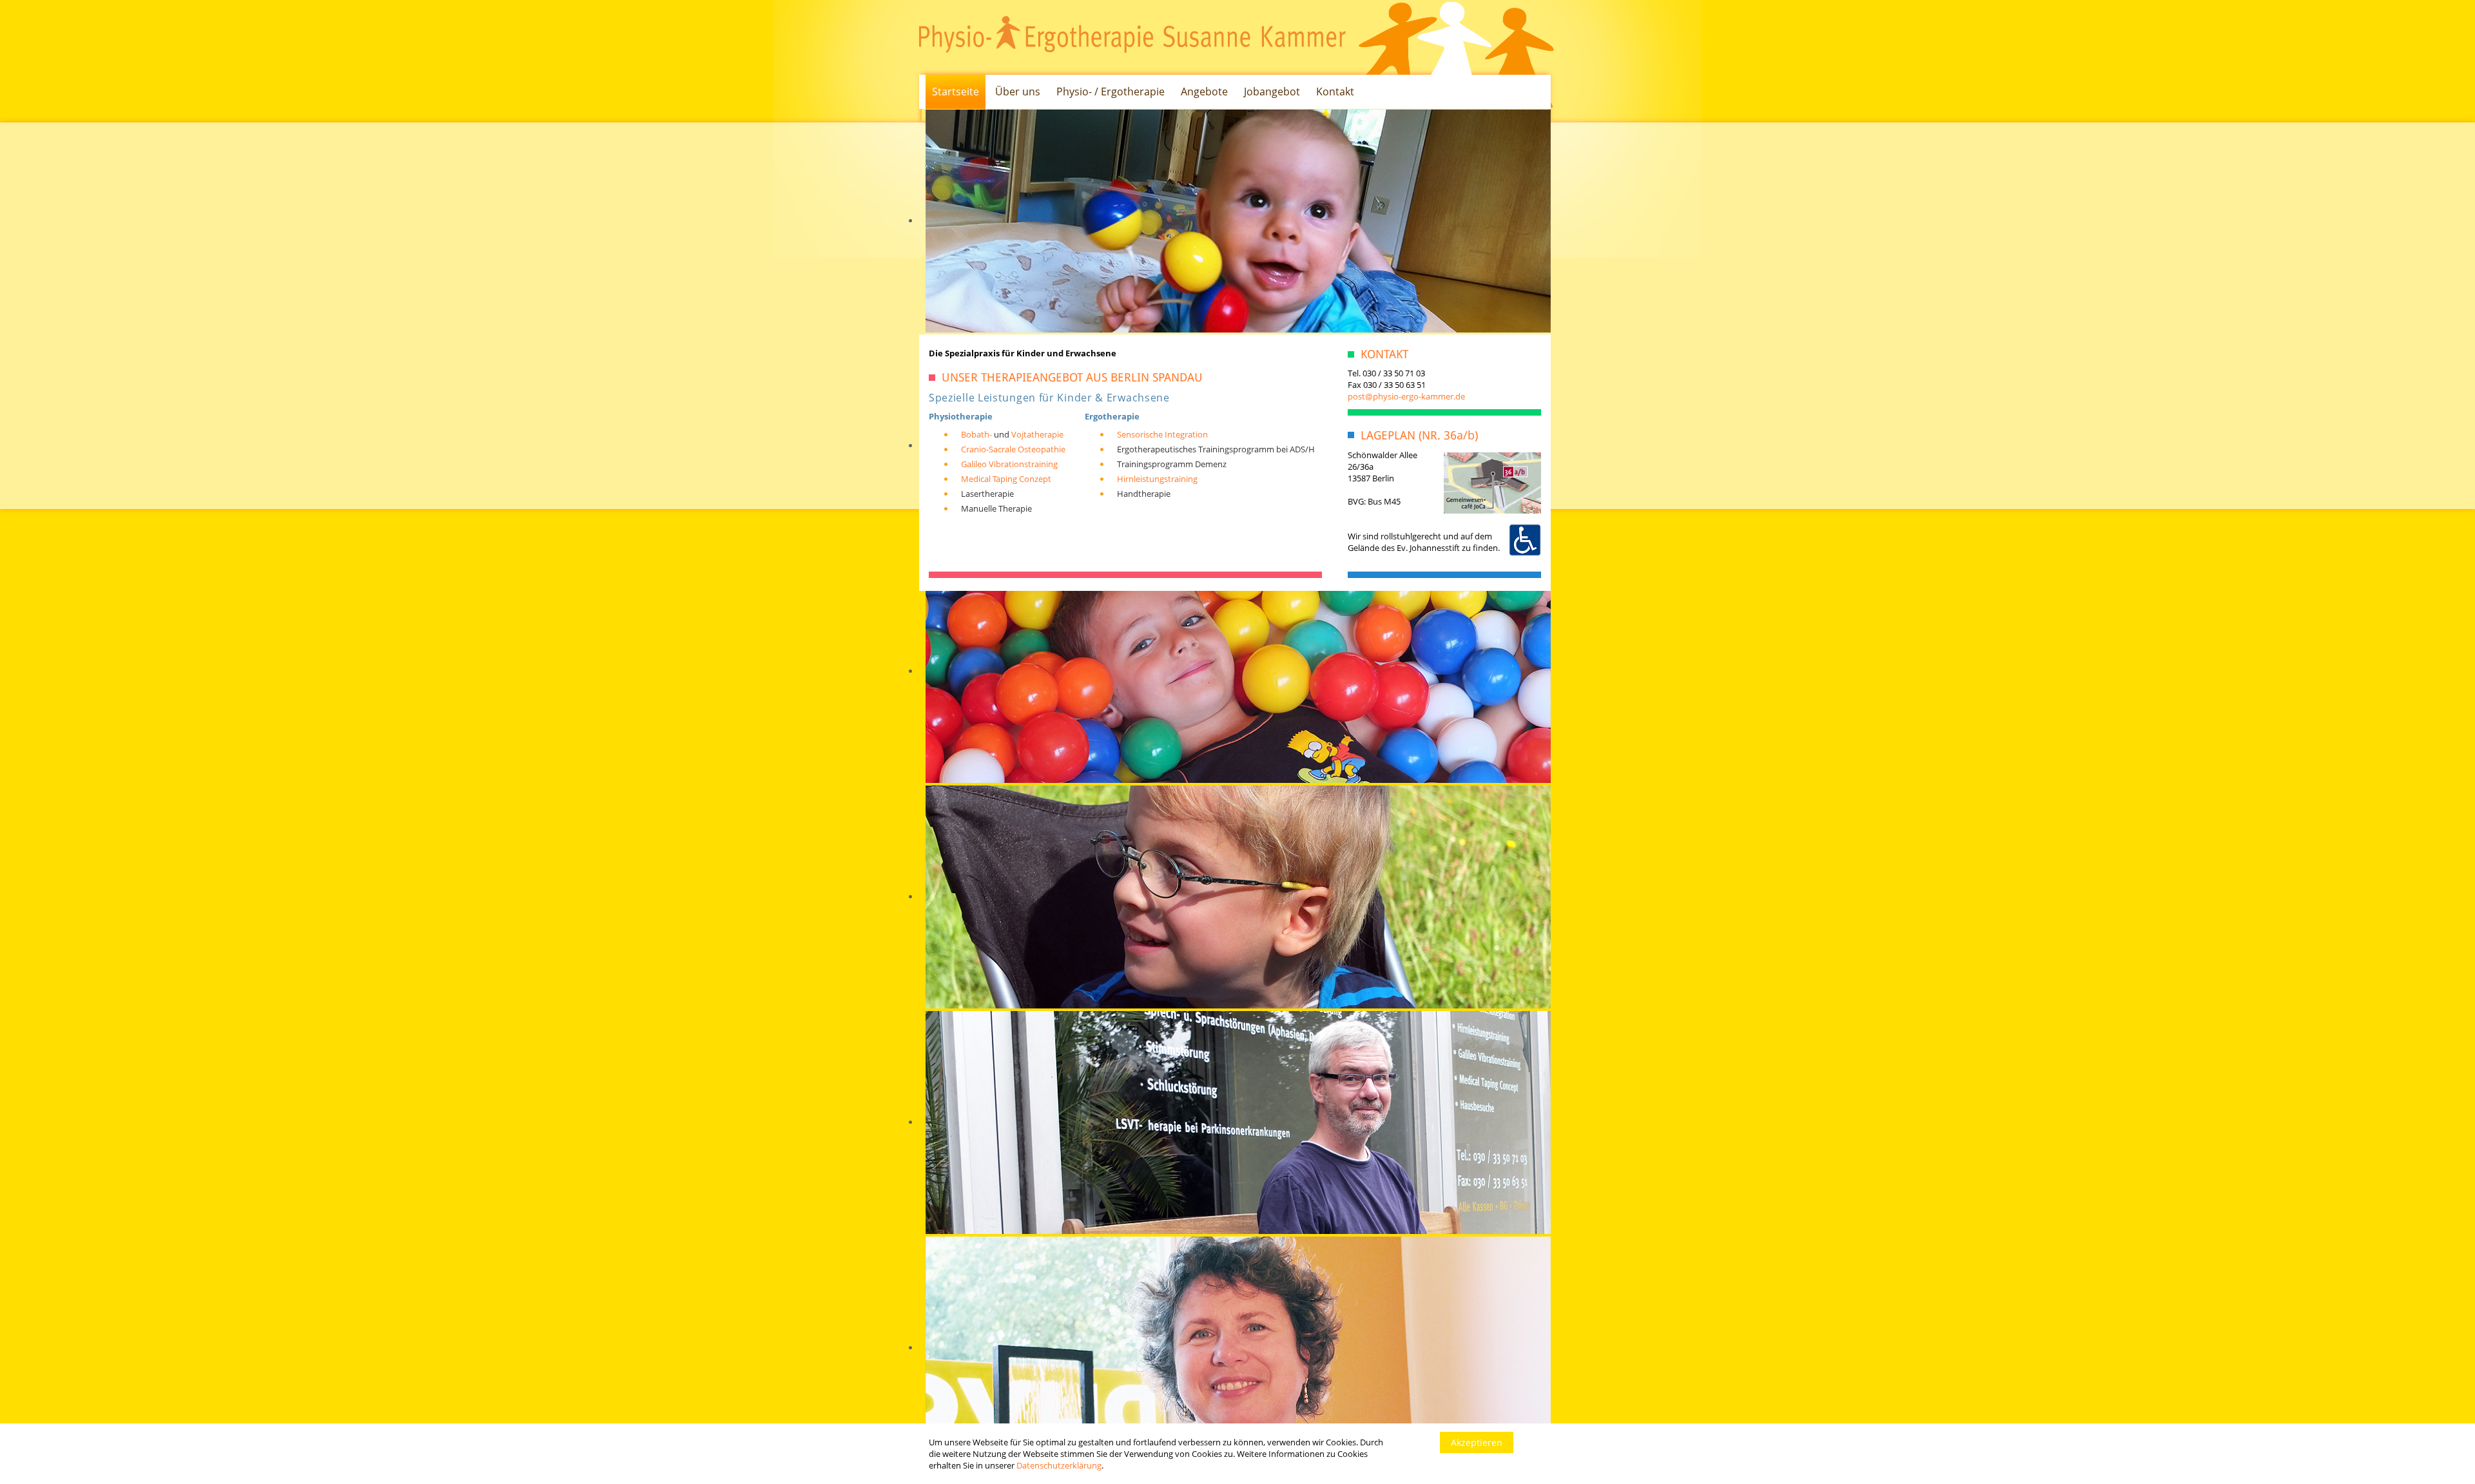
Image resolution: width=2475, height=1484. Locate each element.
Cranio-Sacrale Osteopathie (1013, 449)
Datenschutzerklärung (1059, 1465)
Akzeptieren (1477, 1442)
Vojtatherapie (1037, 434)
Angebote (1204, 92)
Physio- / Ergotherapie (1111, 92)
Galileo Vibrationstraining (1009, 464)
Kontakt (1335, 92)
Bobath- (976, 434)
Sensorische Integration (1162, 434)
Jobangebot (1272, 92)
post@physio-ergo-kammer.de (1406, 396)
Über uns (1018, 92)
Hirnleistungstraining (1157, 479)
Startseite (956, 92)
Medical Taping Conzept (1006, 479)
